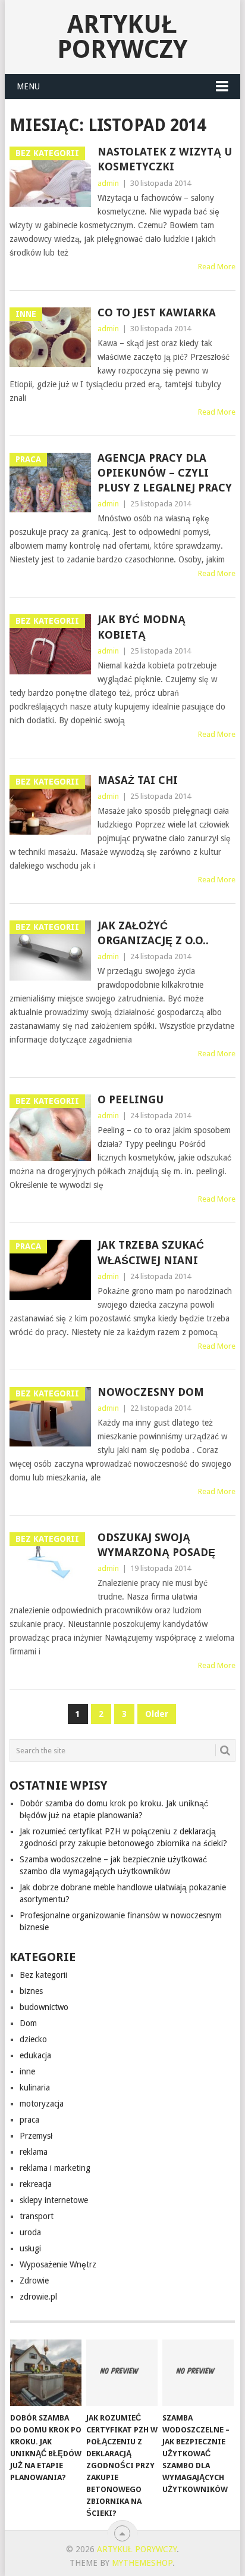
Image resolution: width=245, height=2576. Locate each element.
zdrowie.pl (38, 2297)
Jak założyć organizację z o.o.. (153, 933)
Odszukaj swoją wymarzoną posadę (156, 1545)
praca (29, 2120)
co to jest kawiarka (157, 312)
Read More (217, 267)
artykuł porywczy (122, 37)
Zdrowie (34, 2281)
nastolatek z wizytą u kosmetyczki (165, 159)
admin (108, 183)
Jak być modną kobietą (142, 627)
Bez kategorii (43, 1975)
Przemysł (36, 2136)
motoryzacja (42, 2104)
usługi (30, 2248)
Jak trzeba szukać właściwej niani (151, 1252)
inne (27, 2071)
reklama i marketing (55, 2168)
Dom (28, 2023)
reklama (34, 2152)
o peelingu (131, 1099)
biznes (31, 1991)
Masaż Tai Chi (138, 780)
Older (157, 1714)
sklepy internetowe (54, 2200)
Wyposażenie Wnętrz (58, 2264)
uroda (30, 2232)
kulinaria (35, 2087)
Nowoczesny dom (151, 1392)
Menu (28, 86)
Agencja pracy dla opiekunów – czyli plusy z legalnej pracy (165, 473)
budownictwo (44, 2007)
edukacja (35, 2055)
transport (37, 2216)
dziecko (33, 2039)
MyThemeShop (142, 2563)
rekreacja (36, 2184)
